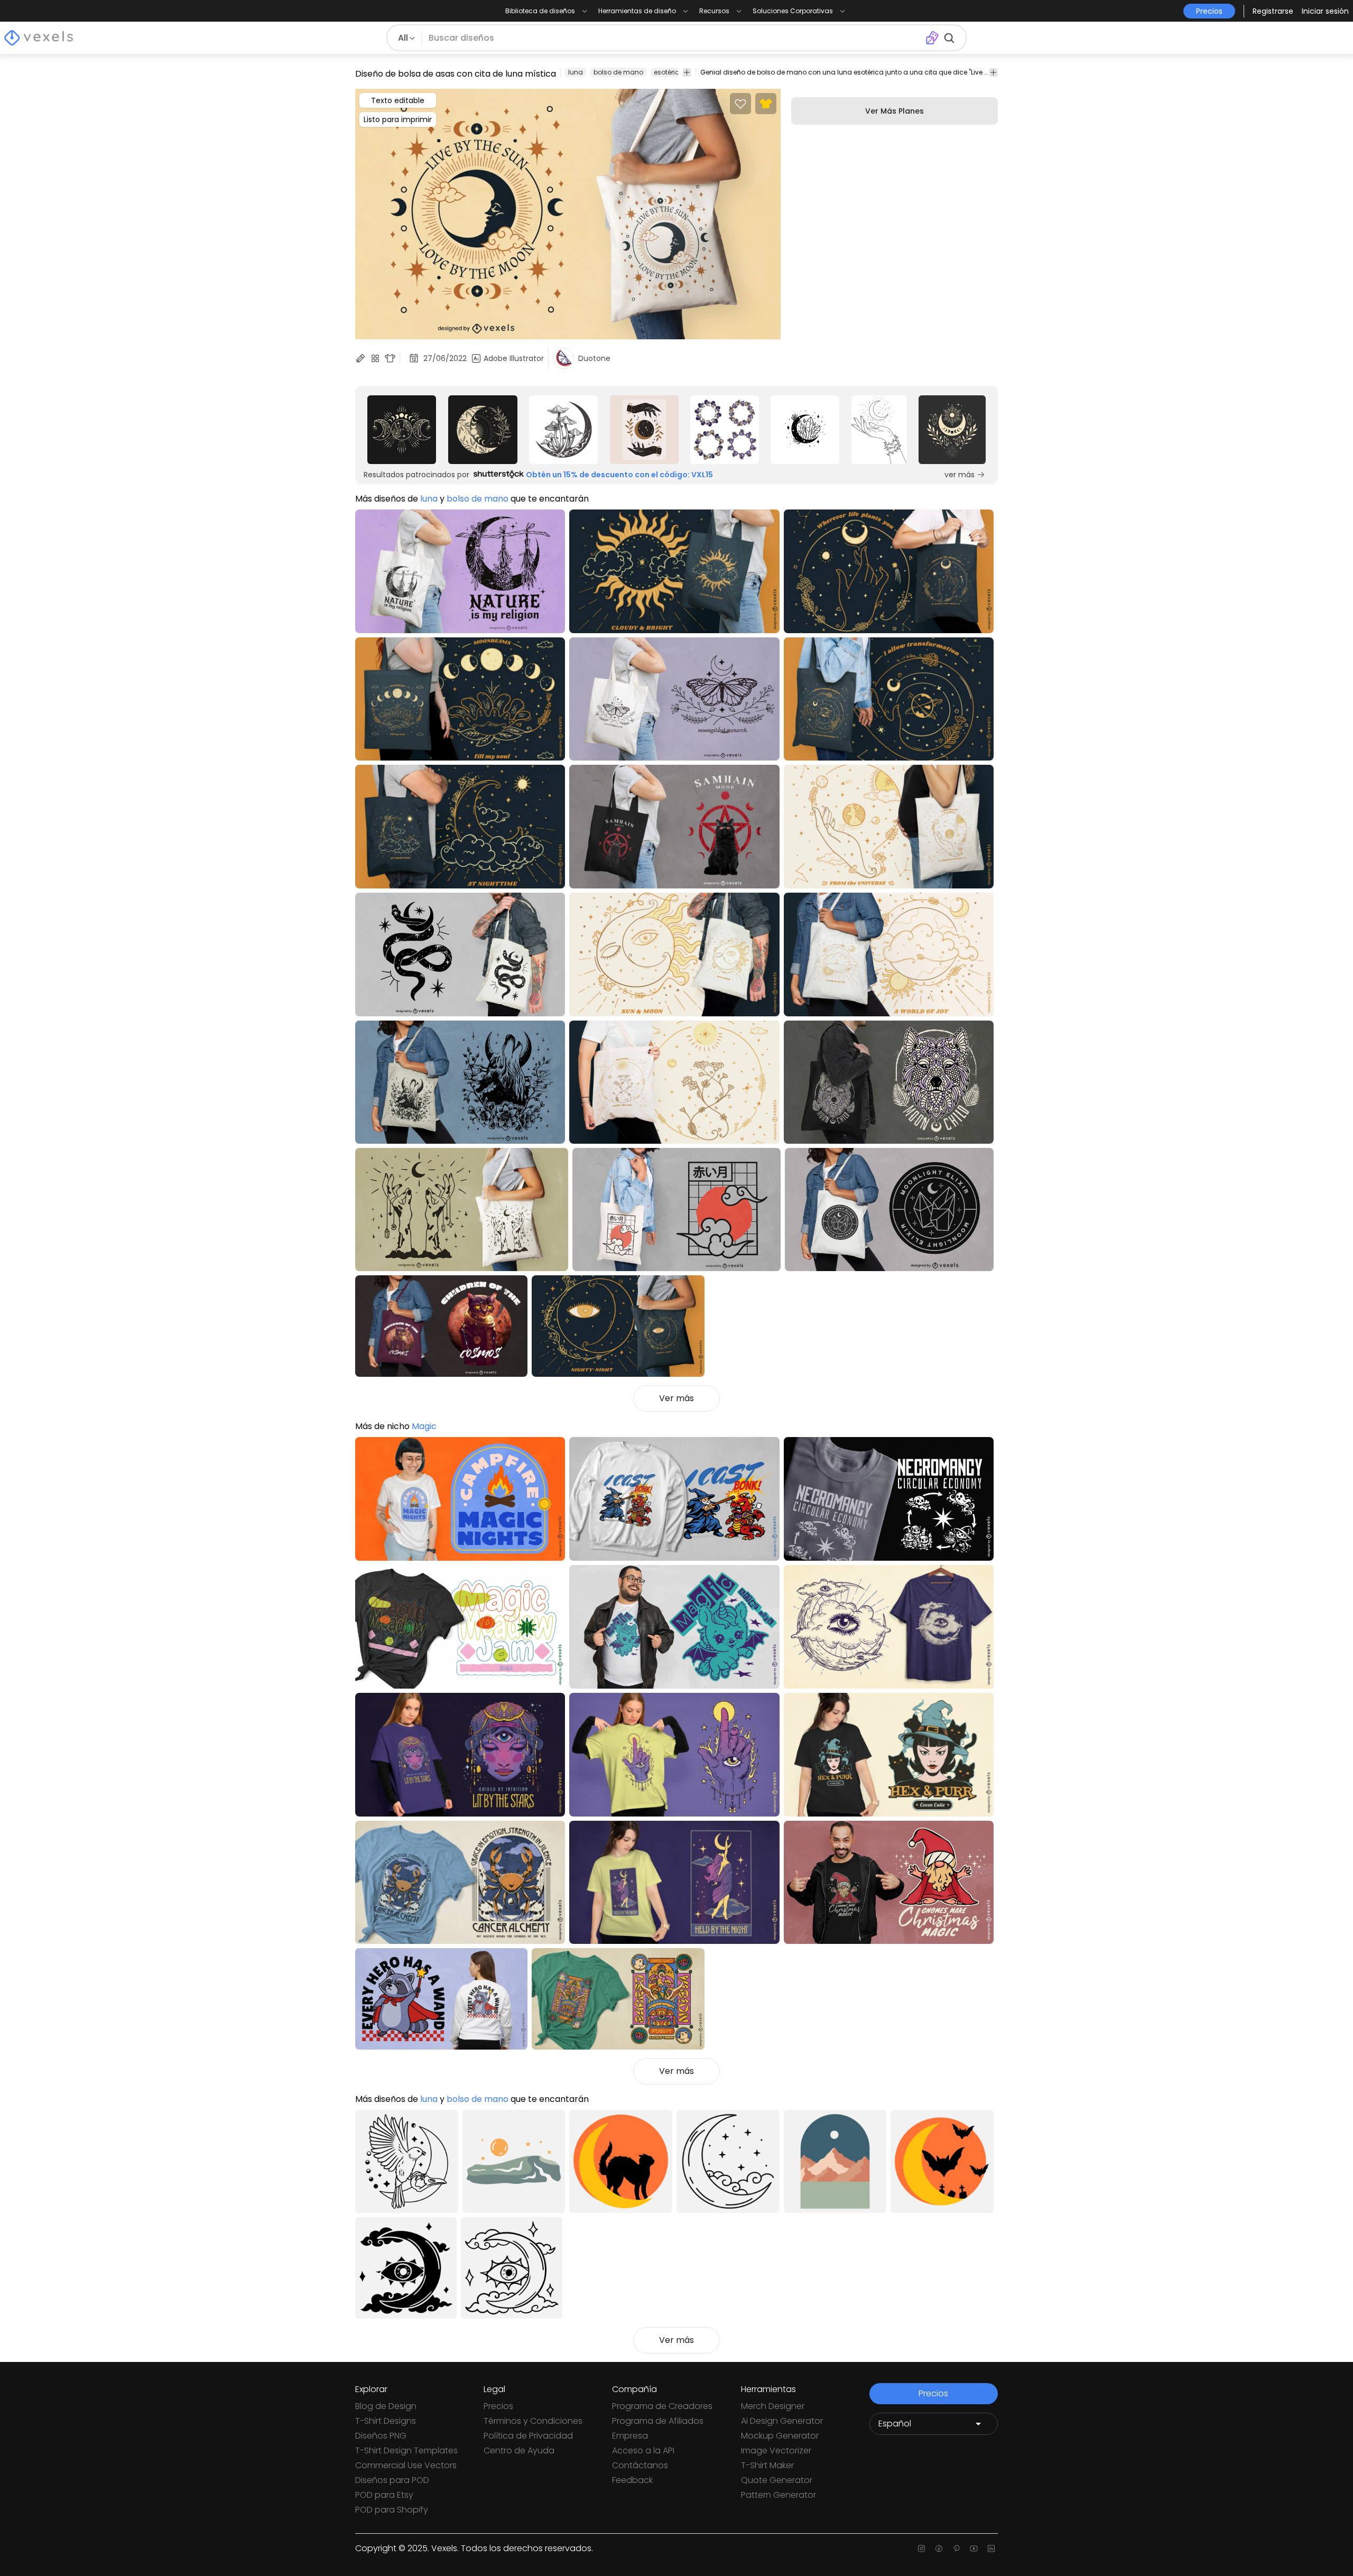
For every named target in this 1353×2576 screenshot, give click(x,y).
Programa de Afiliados (658, 2421)
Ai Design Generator (782, 2421)
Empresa (630, 2436)
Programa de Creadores (662, 2406)
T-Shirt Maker (767, 2465)
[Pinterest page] (956, 2549)
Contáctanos (640, 2465)
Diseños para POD (392, 2480)
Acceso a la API (643, 2450)
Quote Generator (777, 2480)
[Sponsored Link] (402, 430)
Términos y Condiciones (533, 2421)
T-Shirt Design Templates (406, 2450)
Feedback (632, 2480)
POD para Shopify (392, 2510)
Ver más (676, 1398)
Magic (424, 1426)
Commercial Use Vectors (406, 2465)
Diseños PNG (381, 2436)
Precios (498, 2406)
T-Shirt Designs (386, 2421)
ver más (960, 475)
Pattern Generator (779, 2495)
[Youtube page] (974, 2549)
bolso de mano (618, 72)
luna (576, 72)
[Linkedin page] (991, 2549)
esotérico (669, 72)
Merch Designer (773, 2406)
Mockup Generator (780, 2436)
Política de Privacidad (528, 2436)
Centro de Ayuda (519, 2450)
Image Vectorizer (776, 2450)
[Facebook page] (939, 2549)
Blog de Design (386, 2406)
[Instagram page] (921, 2549)
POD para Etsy (384, 2495)
